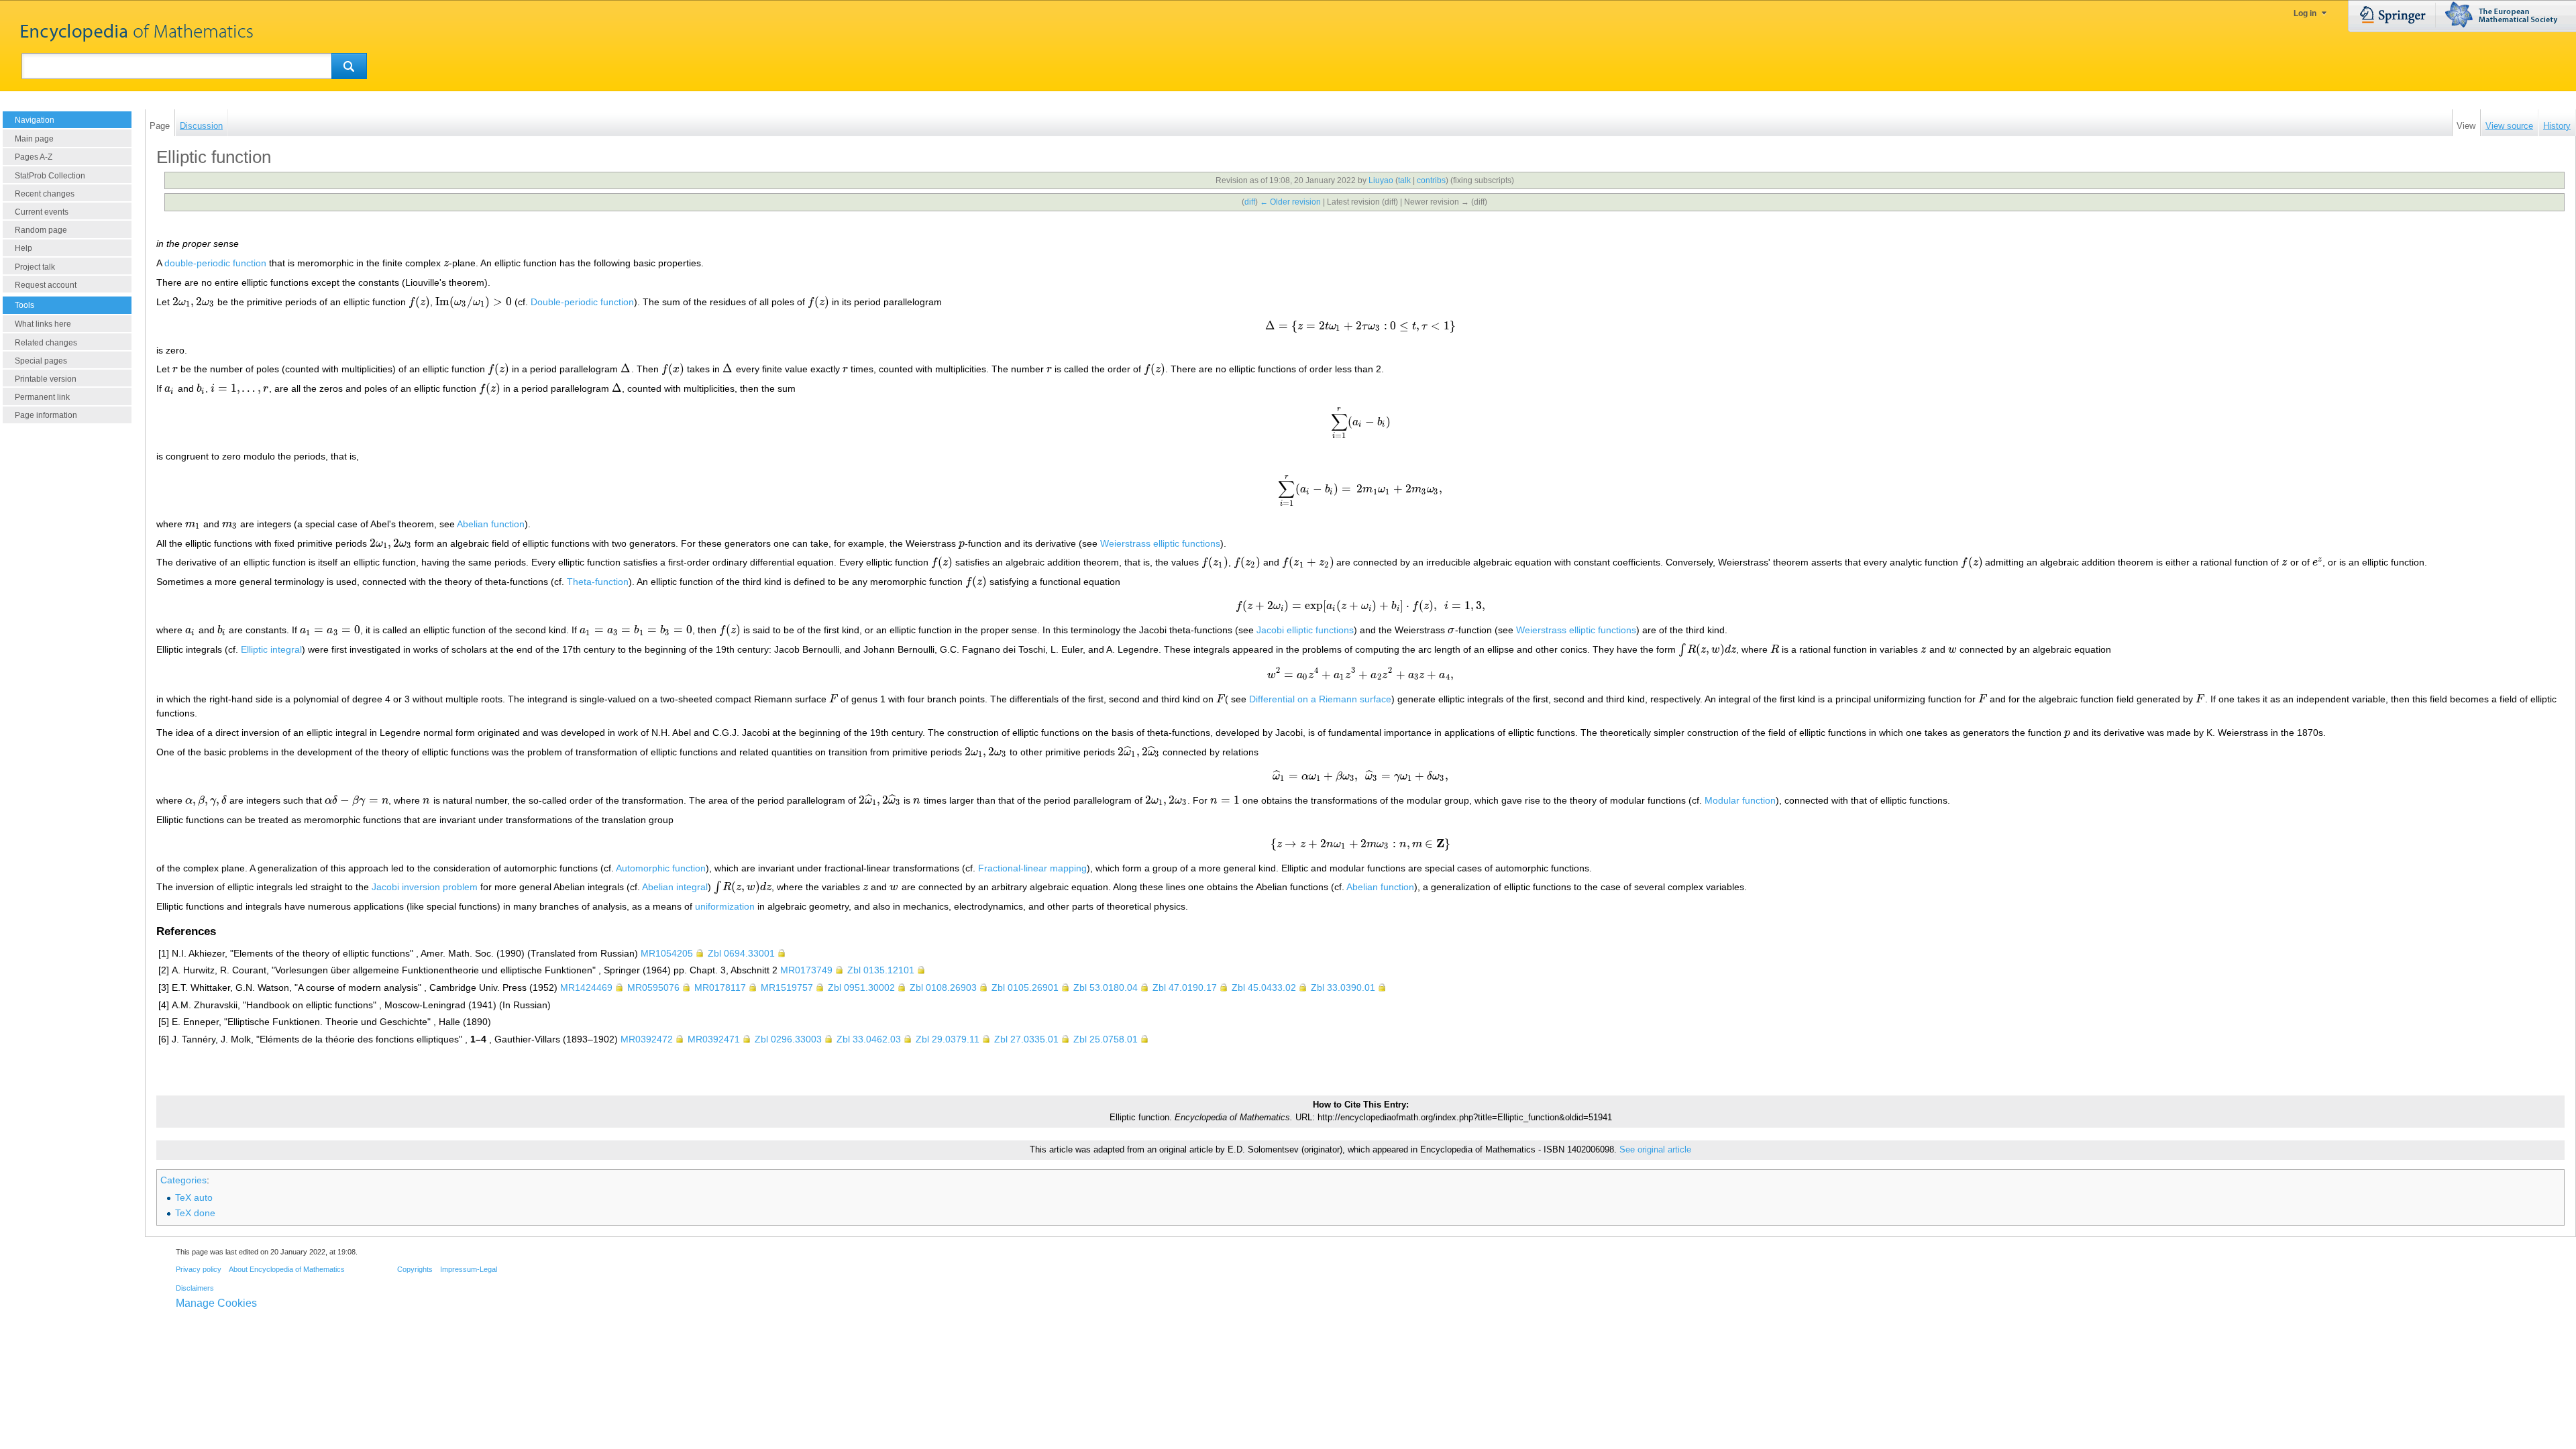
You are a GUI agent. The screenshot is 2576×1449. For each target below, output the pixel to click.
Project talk (35, 267)
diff (1250, 202)
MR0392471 (714, 1039)
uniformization (725, 906)
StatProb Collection (50, 176)
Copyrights (415, 1269)
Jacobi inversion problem (425, 887)
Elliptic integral (271, 649)
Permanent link (42, 397)
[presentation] (446, 263)
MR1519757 (787, 987)
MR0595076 (653, 987)
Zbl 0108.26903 (943, 987)
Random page (41, 230)
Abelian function (491, 524)
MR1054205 (667, 953)
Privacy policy (199, 1269)
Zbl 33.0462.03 (869, 1039)
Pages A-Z (34, 157)
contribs (1431, 180)
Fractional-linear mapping (1032, 868)
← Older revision (1290, 202)
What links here (43, 324)
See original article (1655, 1150)
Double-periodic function (582, 302)
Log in (2305, 13)
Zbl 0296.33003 (788, 1039)
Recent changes (45, 194)
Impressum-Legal (469, 1269)
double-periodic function (215, 263)
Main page (34, 139)
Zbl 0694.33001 (741, 953)
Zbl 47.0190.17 (1185, 987)
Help (23, 248)
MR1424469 (586, 987)
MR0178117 (720, 987)
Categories (183, 1180)
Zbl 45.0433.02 (1264, 987)
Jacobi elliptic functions (1305, 630)
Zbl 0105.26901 (1025, 987)
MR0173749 (806, 970)
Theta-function (598, 582)
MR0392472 (647, 1039)
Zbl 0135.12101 (881, 970)
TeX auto (194, 1197)
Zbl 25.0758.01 (1106, 1039)
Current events (42, 212)
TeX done (195, 1213)
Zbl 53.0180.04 (1106, 987)
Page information (46, 415)
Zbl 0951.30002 (861, 987)
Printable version (46, 379)
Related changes (46, 343)
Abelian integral (675, 887)
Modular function (1740, 800)
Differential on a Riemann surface (1320, 699)
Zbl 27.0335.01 (1026, 1039)
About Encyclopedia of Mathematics (287, 1269)
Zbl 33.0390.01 (1343, 987)
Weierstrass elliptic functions (1160, 543)
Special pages (41, 361)
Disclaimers (195, 1288)
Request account (46, 285)
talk (1404, 180)
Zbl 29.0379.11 (948, 1039)
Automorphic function (661, 868)
